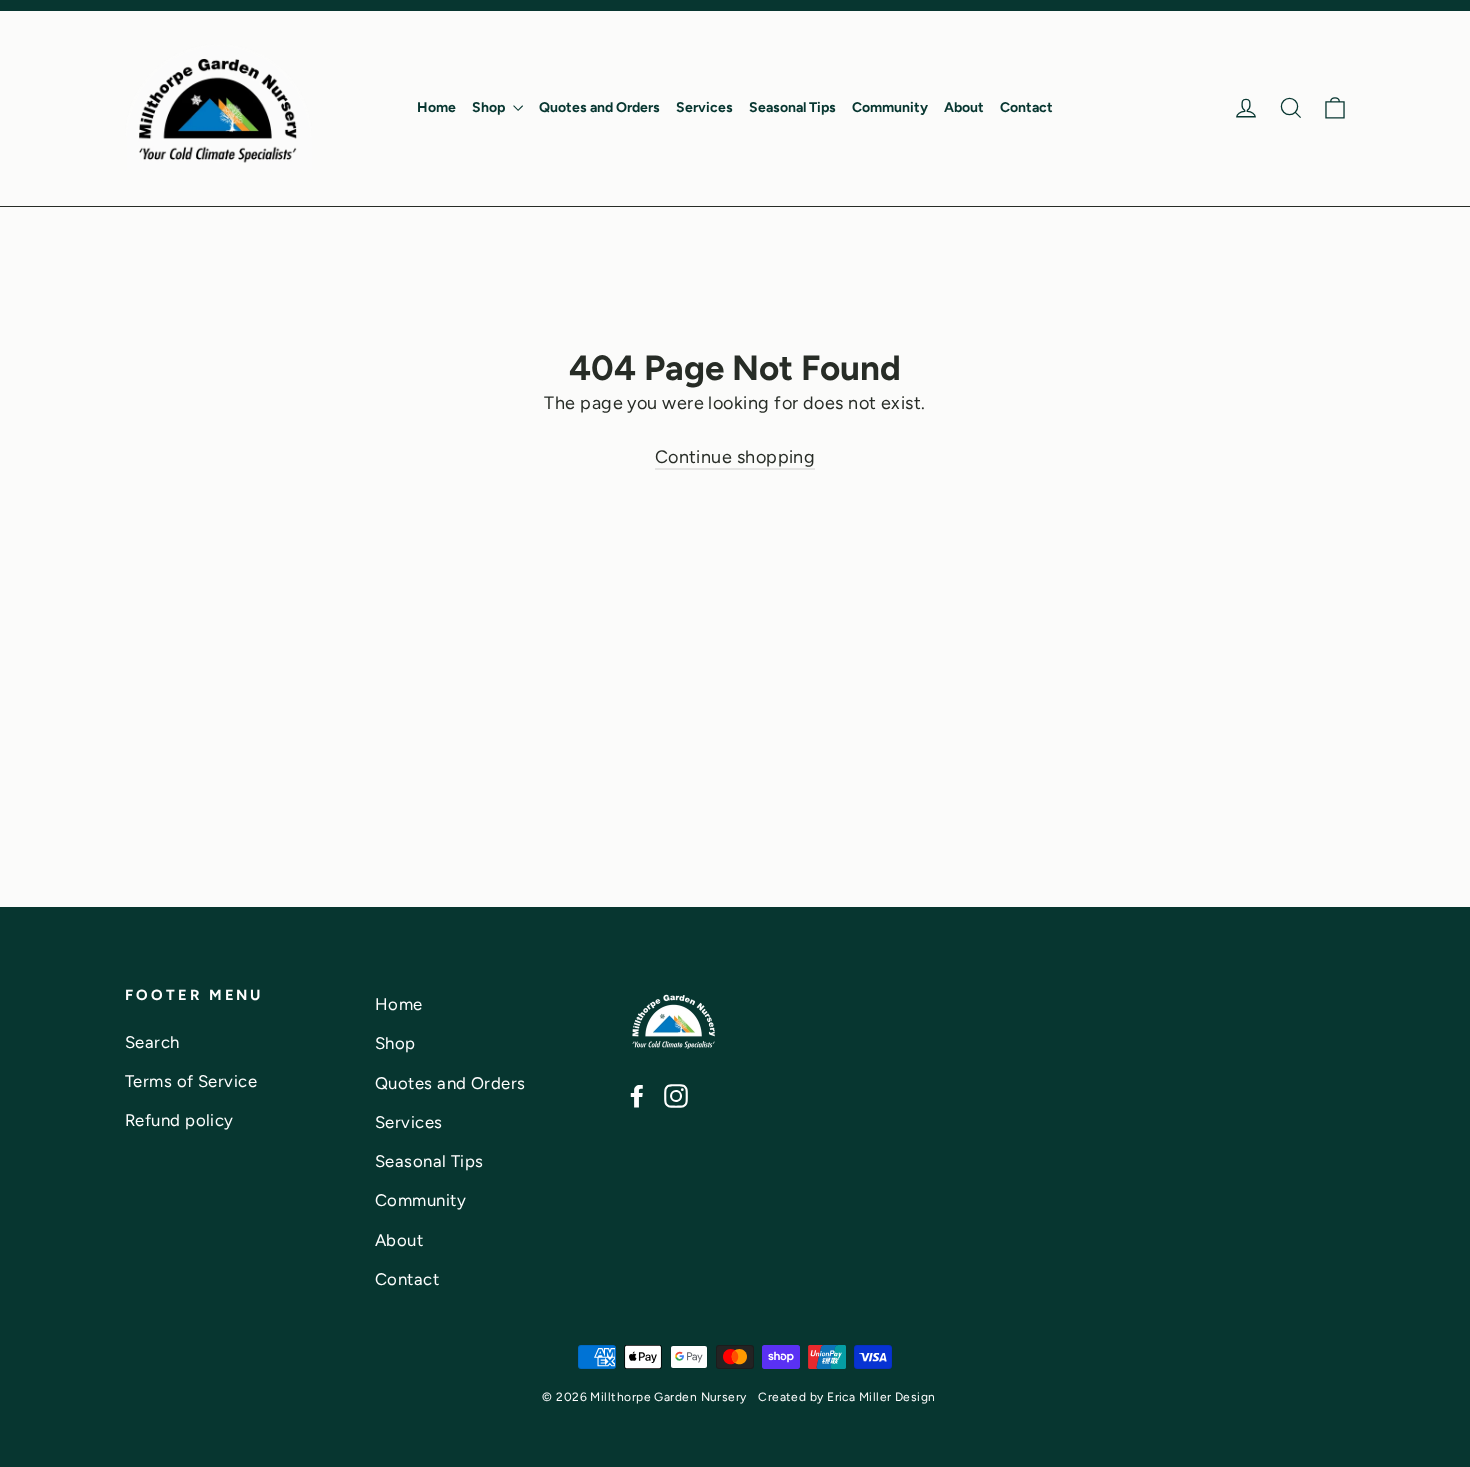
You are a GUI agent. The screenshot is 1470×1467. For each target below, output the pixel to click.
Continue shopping (735, 457)
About (964, 107)
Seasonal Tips (792, 107)
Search (152, 1042)
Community (890, 107)
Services (704, 107)
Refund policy (179, 1120)
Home (436, 107)
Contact (1026, 107)
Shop (490, 107)
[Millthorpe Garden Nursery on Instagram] (676, 1095)
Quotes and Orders (599, 107)
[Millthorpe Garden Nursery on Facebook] (637, 1095)
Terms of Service (191, 1081)
